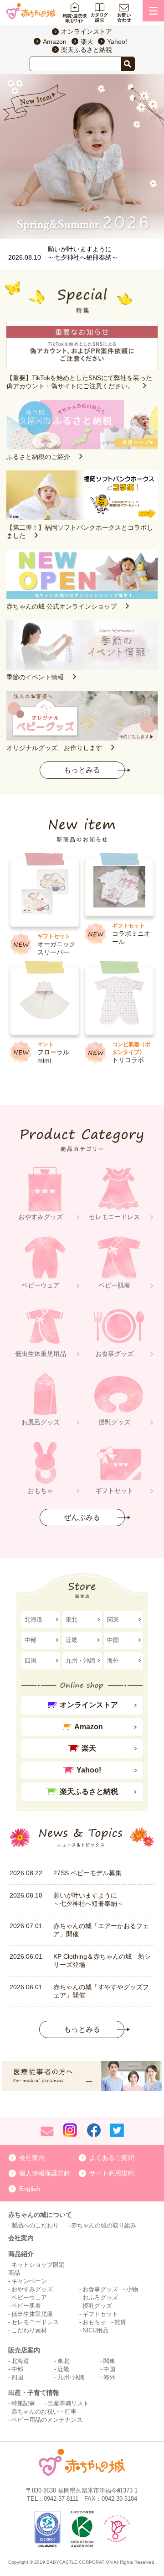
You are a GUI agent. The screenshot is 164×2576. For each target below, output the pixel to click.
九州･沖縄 (71, 2377)
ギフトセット (100, 2314)
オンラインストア (87, 31)
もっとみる (82, 770)
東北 (72, 1619)
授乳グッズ (97, 2306)
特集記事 (23, 2403)
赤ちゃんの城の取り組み (104, 2225)
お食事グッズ (100, 2289)
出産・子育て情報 (34, 2393)
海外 (113, 1661)
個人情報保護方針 (45, 2173)
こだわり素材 (29, 2330)
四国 (31, 1661)
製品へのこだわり (35, 2225)
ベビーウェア (29, 2297)
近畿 (72, 1640)
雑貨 (120, 2322)
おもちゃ (94, 2322)
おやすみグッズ (32, 2289)
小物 (132, 2289)
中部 (31, 1640)
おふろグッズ (100, 2297)
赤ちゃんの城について (40, 2215)
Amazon (55, 42)
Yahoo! (117, 42)
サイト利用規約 (112, 2173)
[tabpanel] (82, 156)
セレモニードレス (35, 2322)
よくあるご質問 (112, 2158)
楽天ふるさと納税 (87, 50)
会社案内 (32, 2158)
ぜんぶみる (82, 1517)
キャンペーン (29, 2281)
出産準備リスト (68, 2403)
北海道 (33, 1619)
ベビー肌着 (26, 2306)
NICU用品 (95, 2330)
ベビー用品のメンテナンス (47, 2420)
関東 (113, 1619)
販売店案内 (24, 2350)
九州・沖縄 (80, 1661)
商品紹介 (21, 2254)
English (30, 2189)
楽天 (87, 42)
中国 (113, 1640)
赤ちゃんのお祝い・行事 (44, 2412)
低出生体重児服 (32, 2314)
